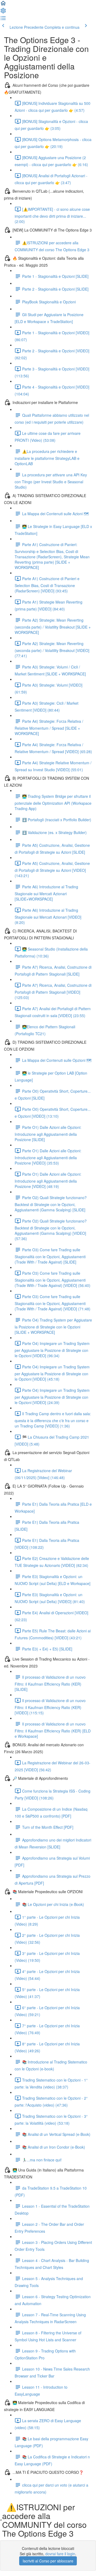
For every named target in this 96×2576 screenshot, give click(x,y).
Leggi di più (43, 2510)
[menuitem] (3, 12)
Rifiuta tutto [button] (71, 2553)
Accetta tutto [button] (25, 2553)
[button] (3, 5)
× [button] (90, 2483)
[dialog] (48, 2527)
